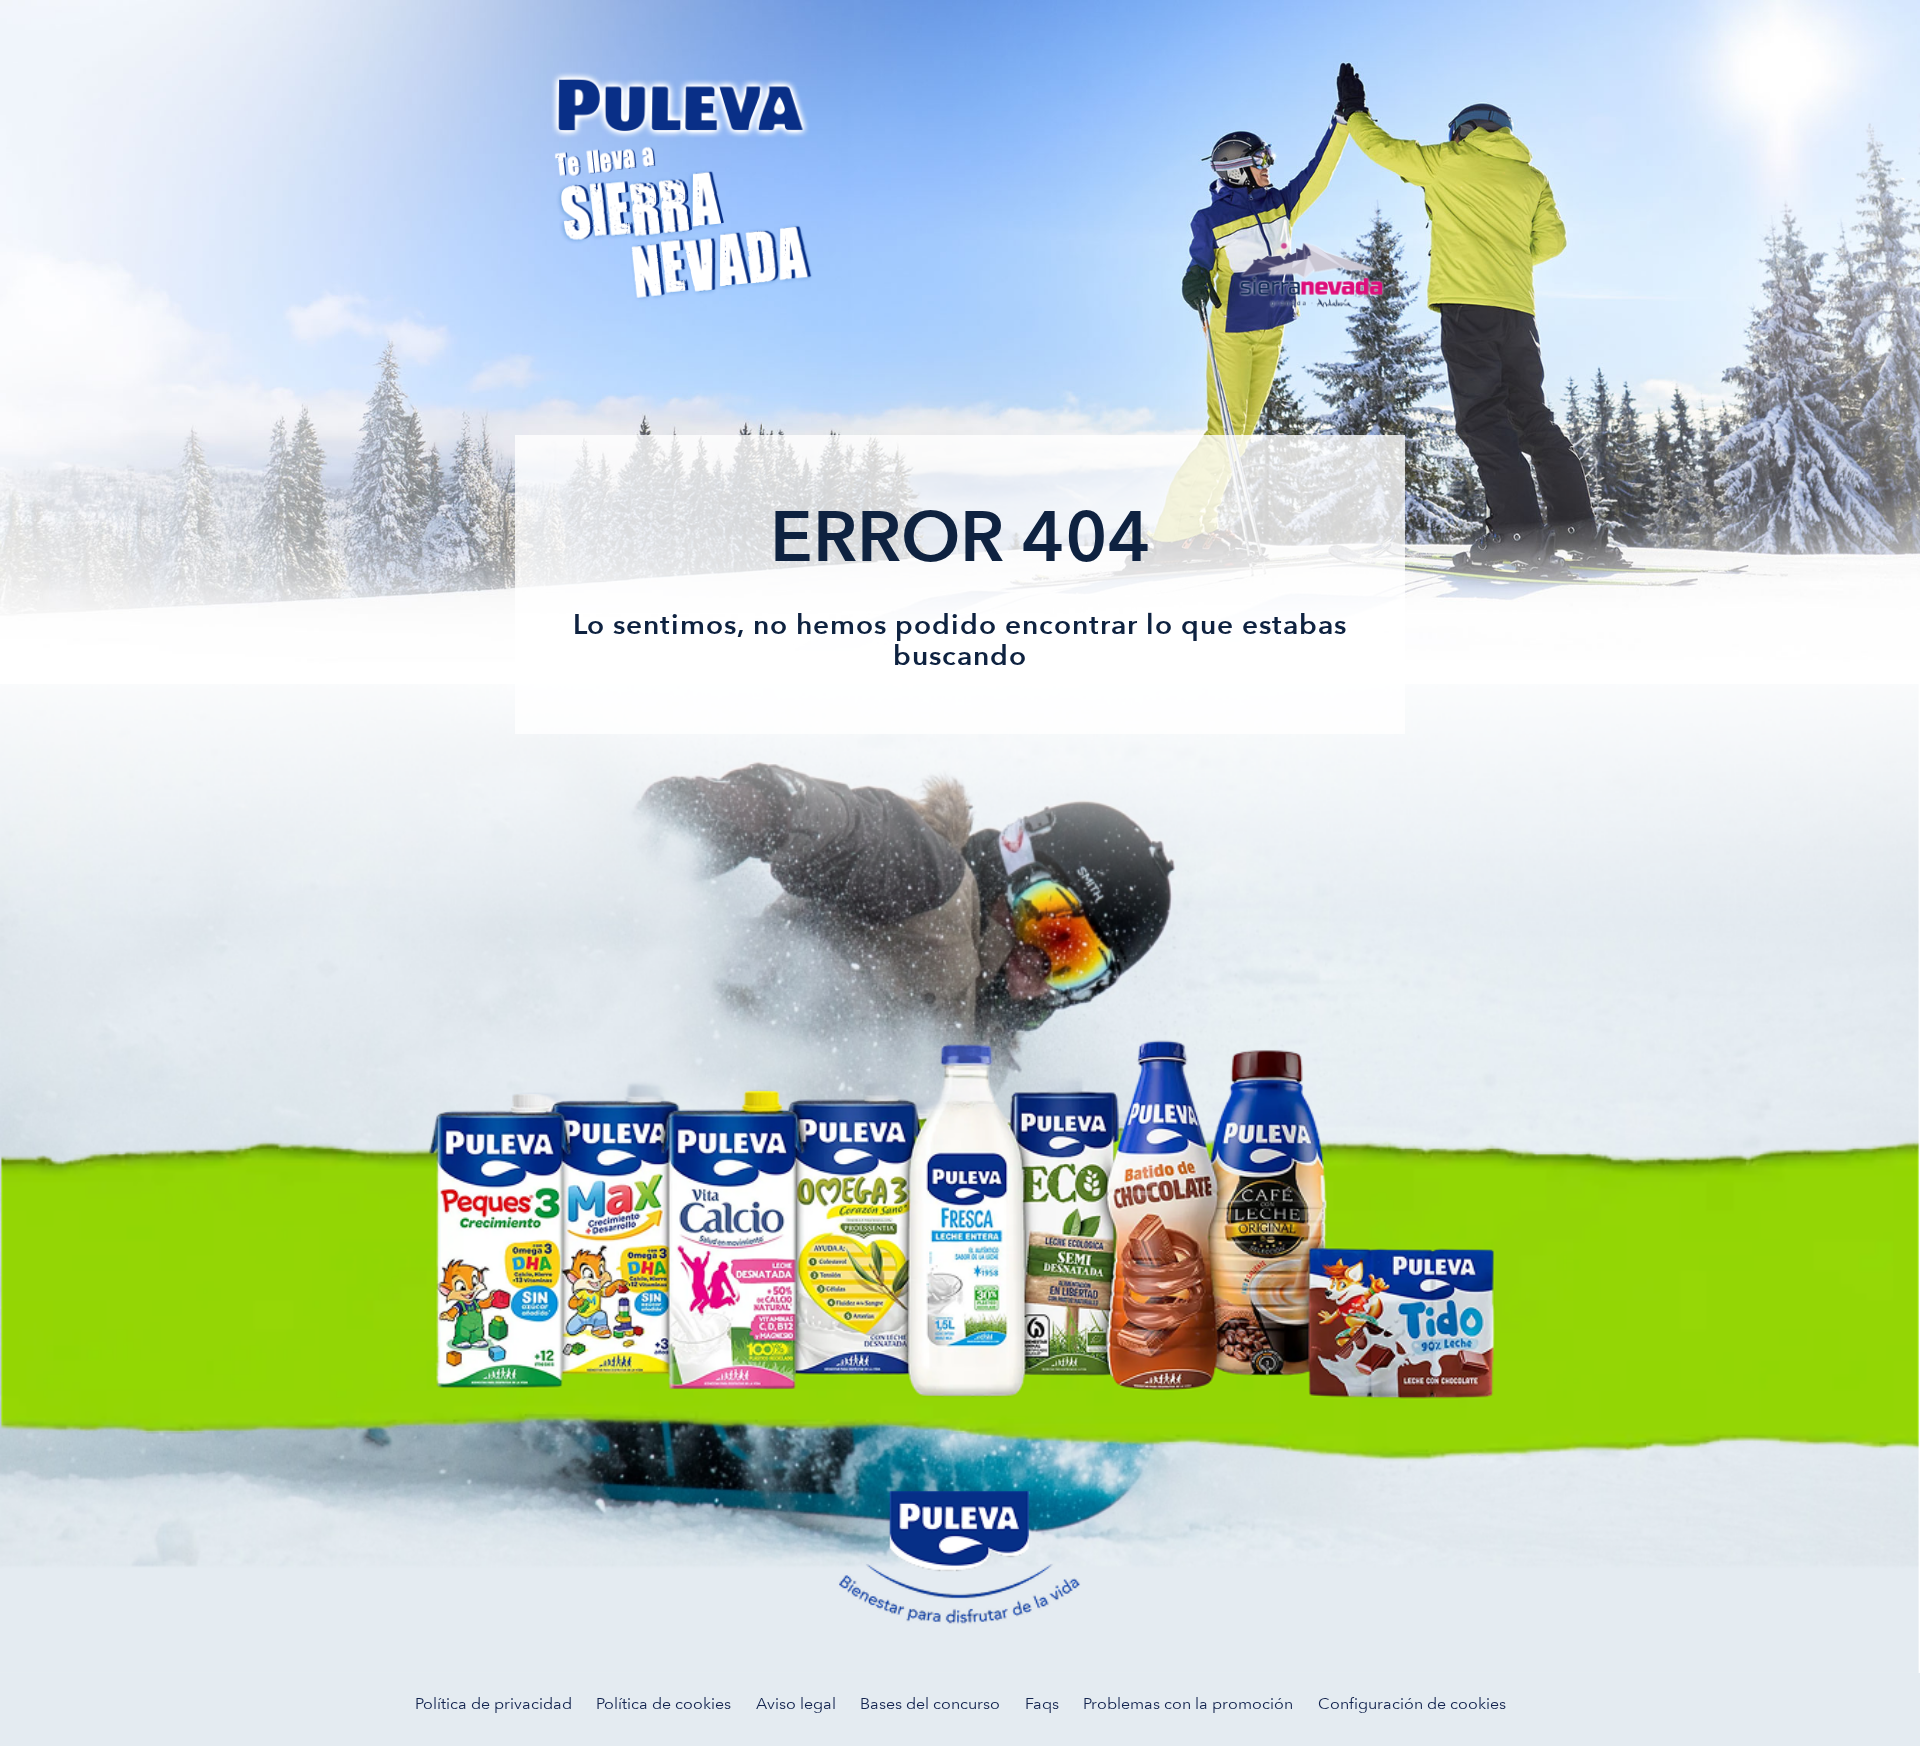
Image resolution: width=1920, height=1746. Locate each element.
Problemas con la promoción (1188, 1703)
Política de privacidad (493, 1703)
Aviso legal (796, 1703)
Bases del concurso (930, 1703)
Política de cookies (663, 1703)
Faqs (1042, 1703)
